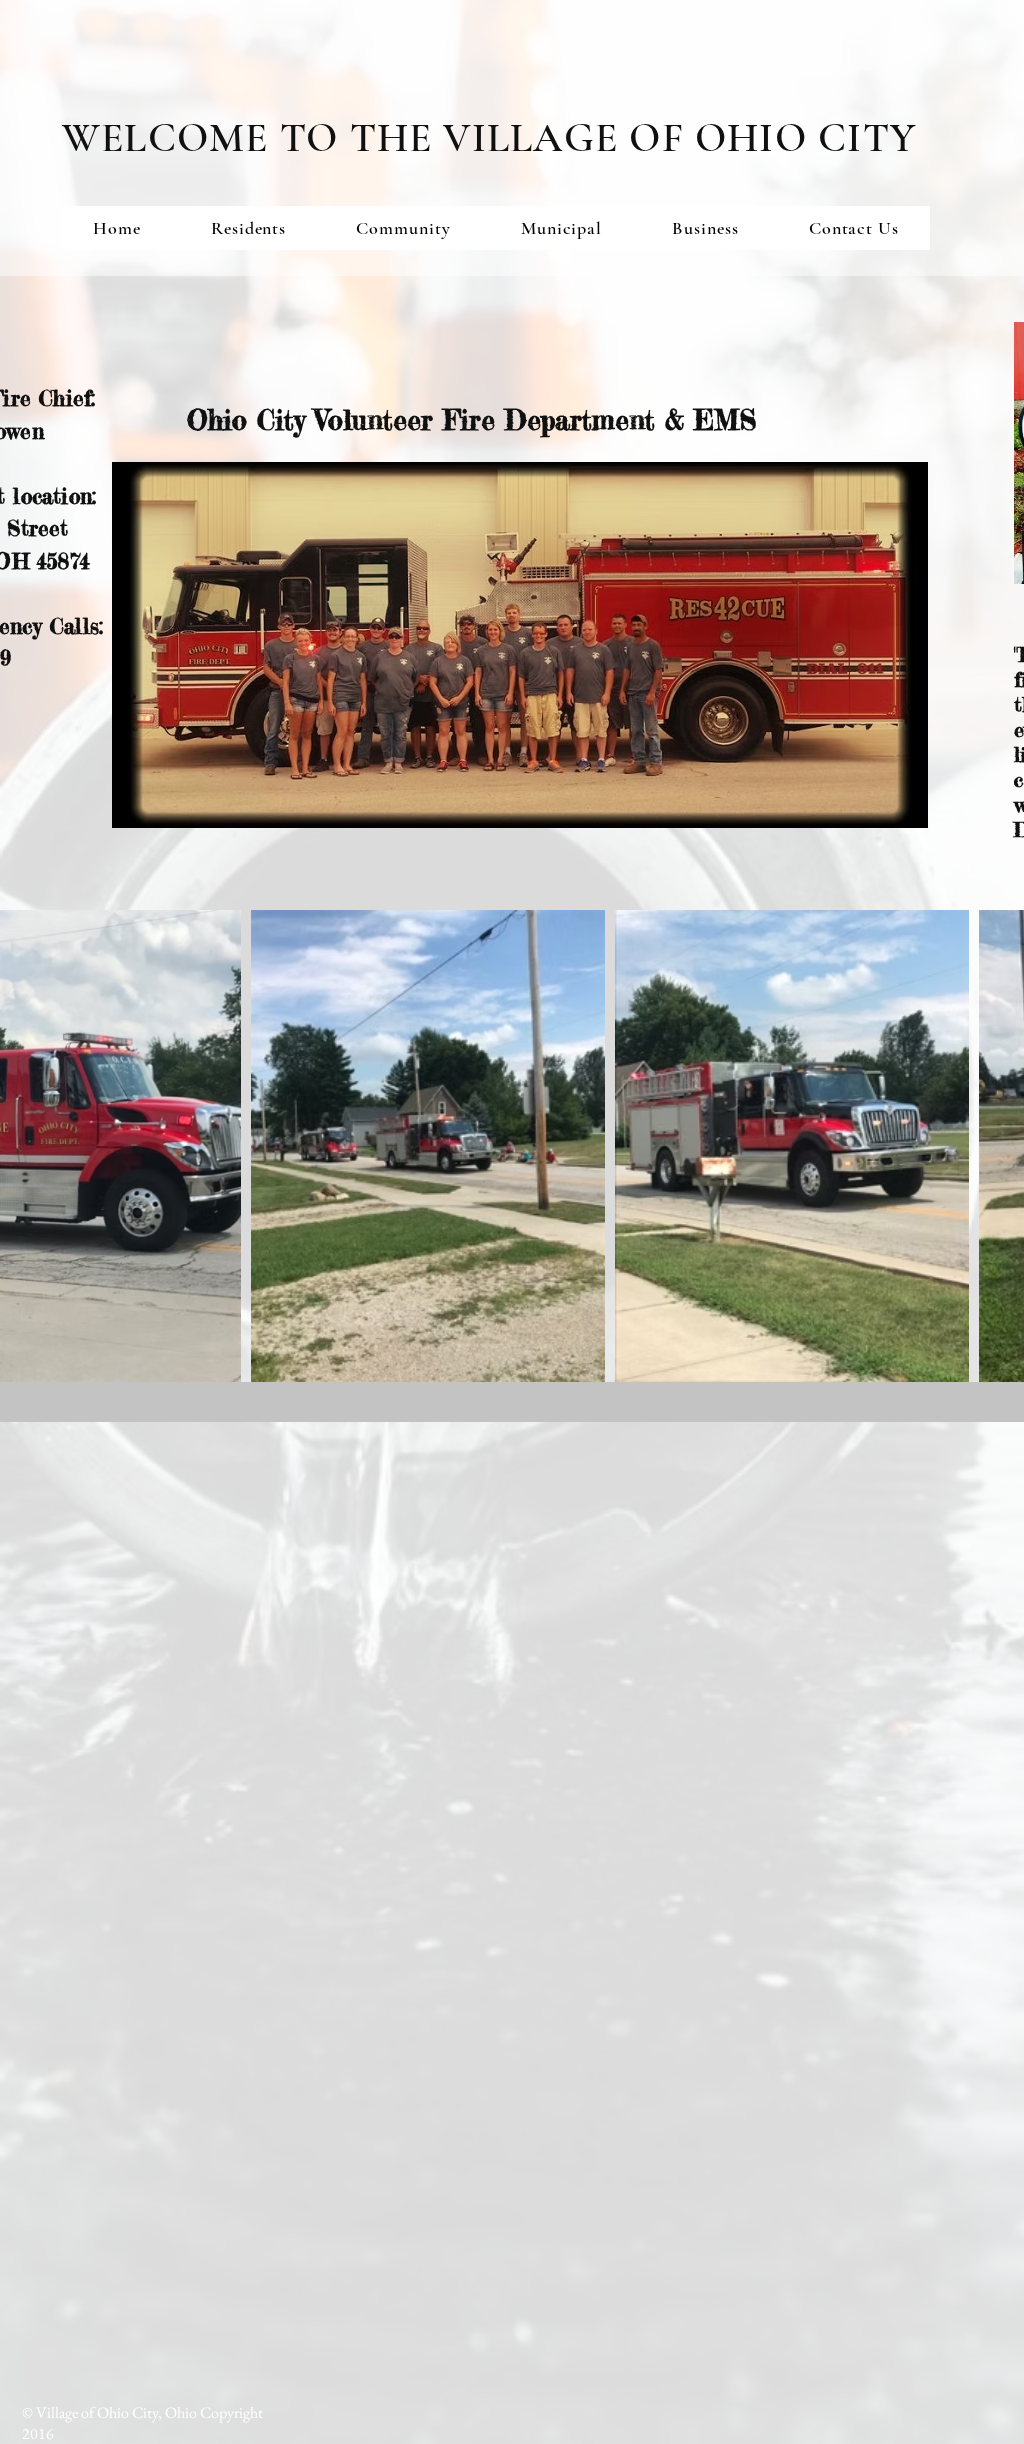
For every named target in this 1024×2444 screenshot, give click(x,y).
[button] (248, 228)
